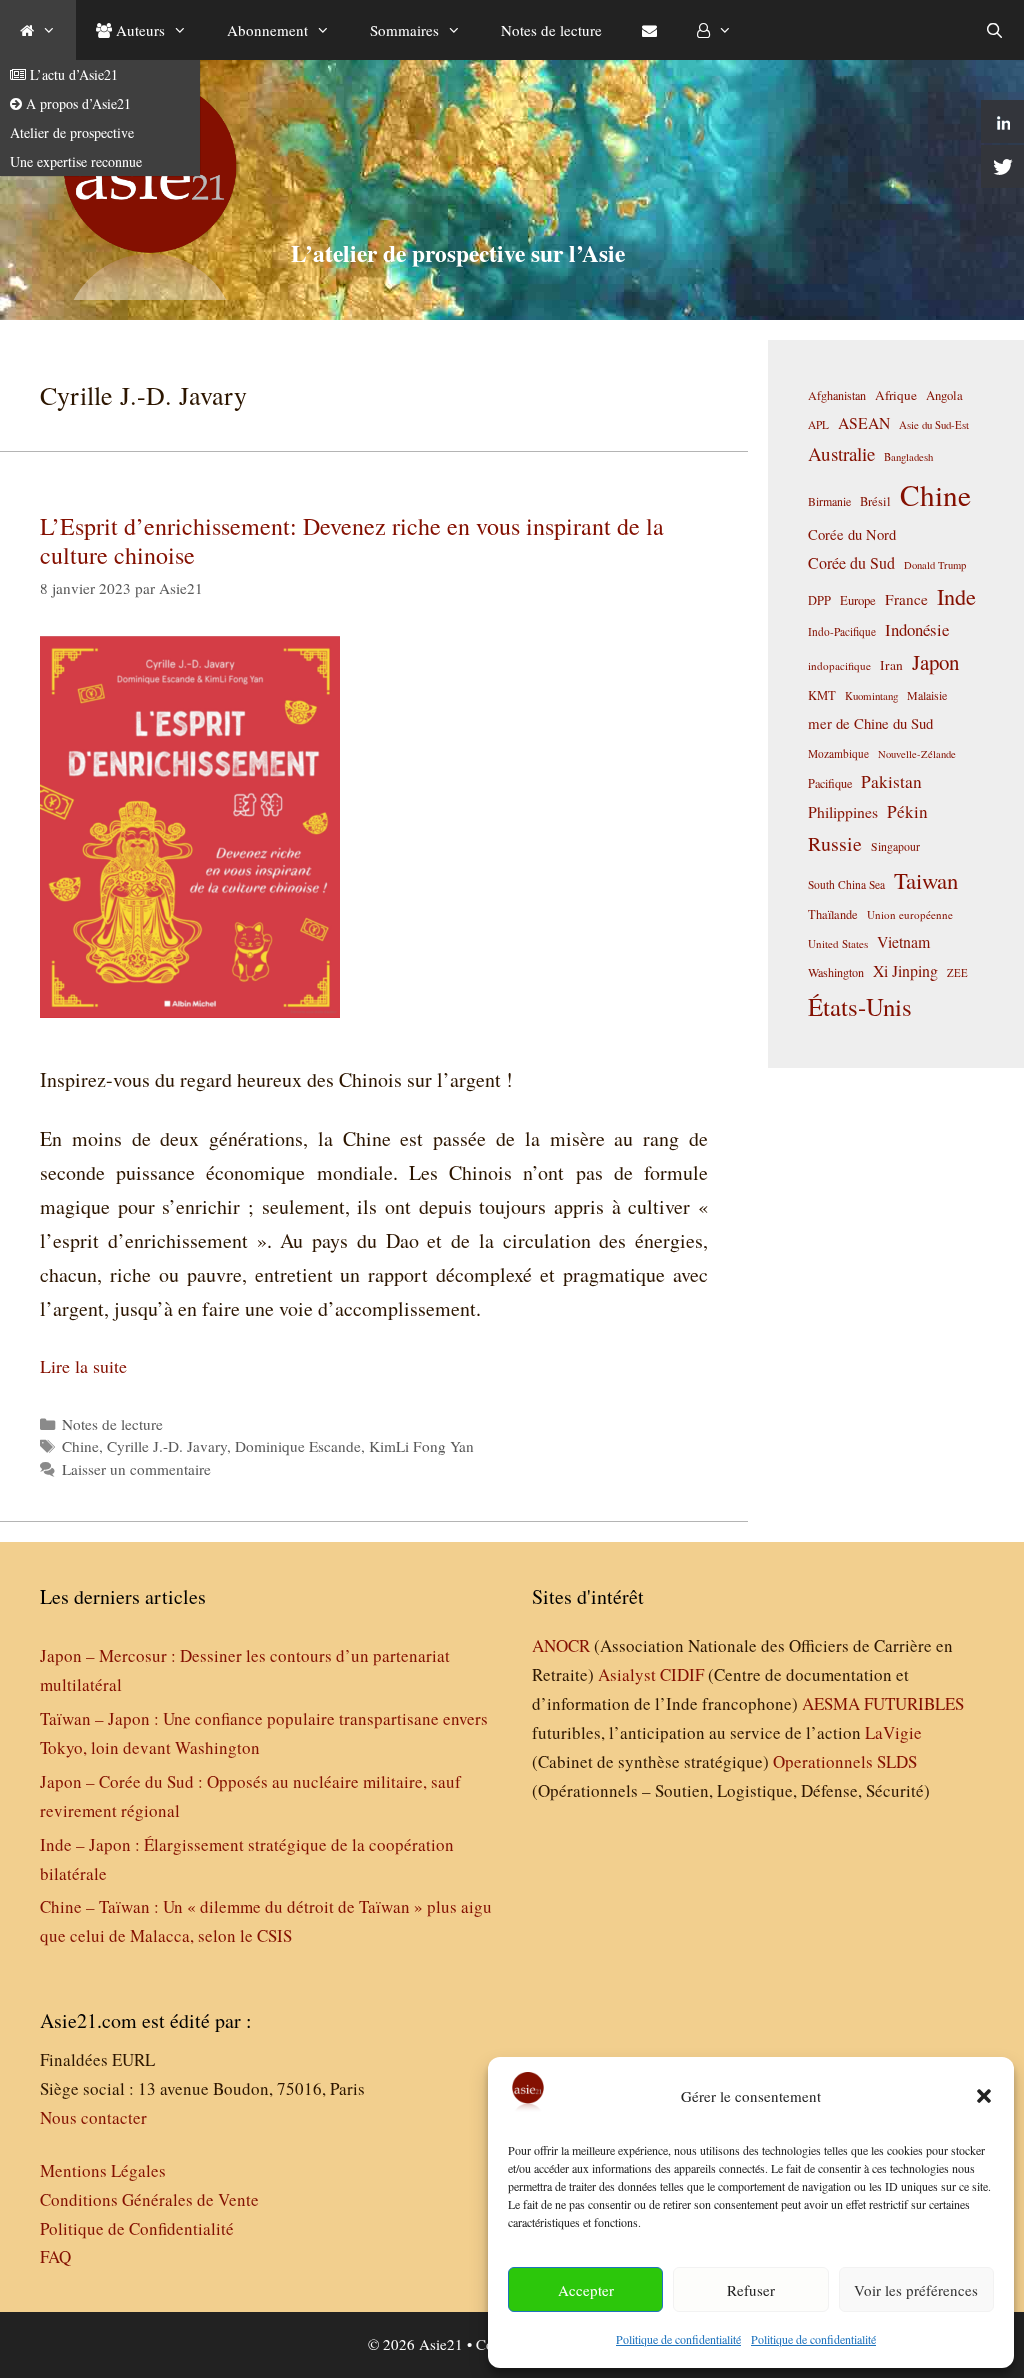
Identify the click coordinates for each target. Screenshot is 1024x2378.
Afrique (896, 395)
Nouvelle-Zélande (917, 754)
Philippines (843, 811)
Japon (935, 662)
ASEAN (864, 422)
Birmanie (829, 501)
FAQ (55, 2256)
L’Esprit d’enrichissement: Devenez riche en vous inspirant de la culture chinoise (352, 540)
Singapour (895, 846)
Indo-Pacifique (842, 631)
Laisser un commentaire (136, 1469)
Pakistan (891, 781)
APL (818, 424)
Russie (835, 843)
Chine (80, 1446)
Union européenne (910, 914)
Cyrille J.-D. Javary (167, 1446)
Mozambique (838, 753)
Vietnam (903, 941)
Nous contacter (93, 2117)
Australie (841, 453)
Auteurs (138, 30)
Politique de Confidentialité (137, 2228)
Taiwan (926, 880)
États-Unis (860, 1006)
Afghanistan (837, 395)
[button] (984, 2096)
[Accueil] (38, 30)
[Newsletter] (649, 30)
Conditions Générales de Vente (149, 2199)
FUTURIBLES (914, 1703)
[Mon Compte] (714, 30)
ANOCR (561, 1645)
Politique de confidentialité (678, 2339)
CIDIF (682, 1674)
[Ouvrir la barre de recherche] (994, 30)
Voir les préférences (916, 2290)
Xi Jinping (905, 970)
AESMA (831, 1703)
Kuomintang (871, 695)
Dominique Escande (298, 1446)
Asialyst (627, 1674)
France (906, 599)
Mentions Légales (103, 2170)
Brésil (875, 501)
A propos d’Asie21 (76, 103)
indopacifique (839, 665)
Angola (944, 395)
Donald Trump (935, 565)
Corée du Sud (851, 563)
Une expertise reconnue (76, 161)
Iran (891, 665)
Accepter (586, 2290)
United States (838, 943)
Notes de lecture (551, 30)
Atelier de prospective (72, 132)
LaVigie (893, 1732)
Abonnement (267, 30)
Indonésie (917, 629)
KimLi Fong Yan (421, 1446)
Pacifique (830, 783)
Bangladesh (908, 457)
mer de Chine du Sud (870, 723)
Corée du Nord (852, 534)
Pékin (907, 811)
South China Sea (846, 884)
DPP (819, 600)
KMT (822, 695)
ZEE (957, 973)
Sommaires (404, 30)
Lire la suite (83, 1366)
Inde (956, 596)
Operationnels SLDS (845, 1761)
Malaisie (927, 695)
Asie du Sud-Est (934, 424)
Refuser (751, 2290)
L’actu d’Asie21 (72, 74)
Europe (858, 600)
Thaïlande (833, 914)
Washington (836, 972)
